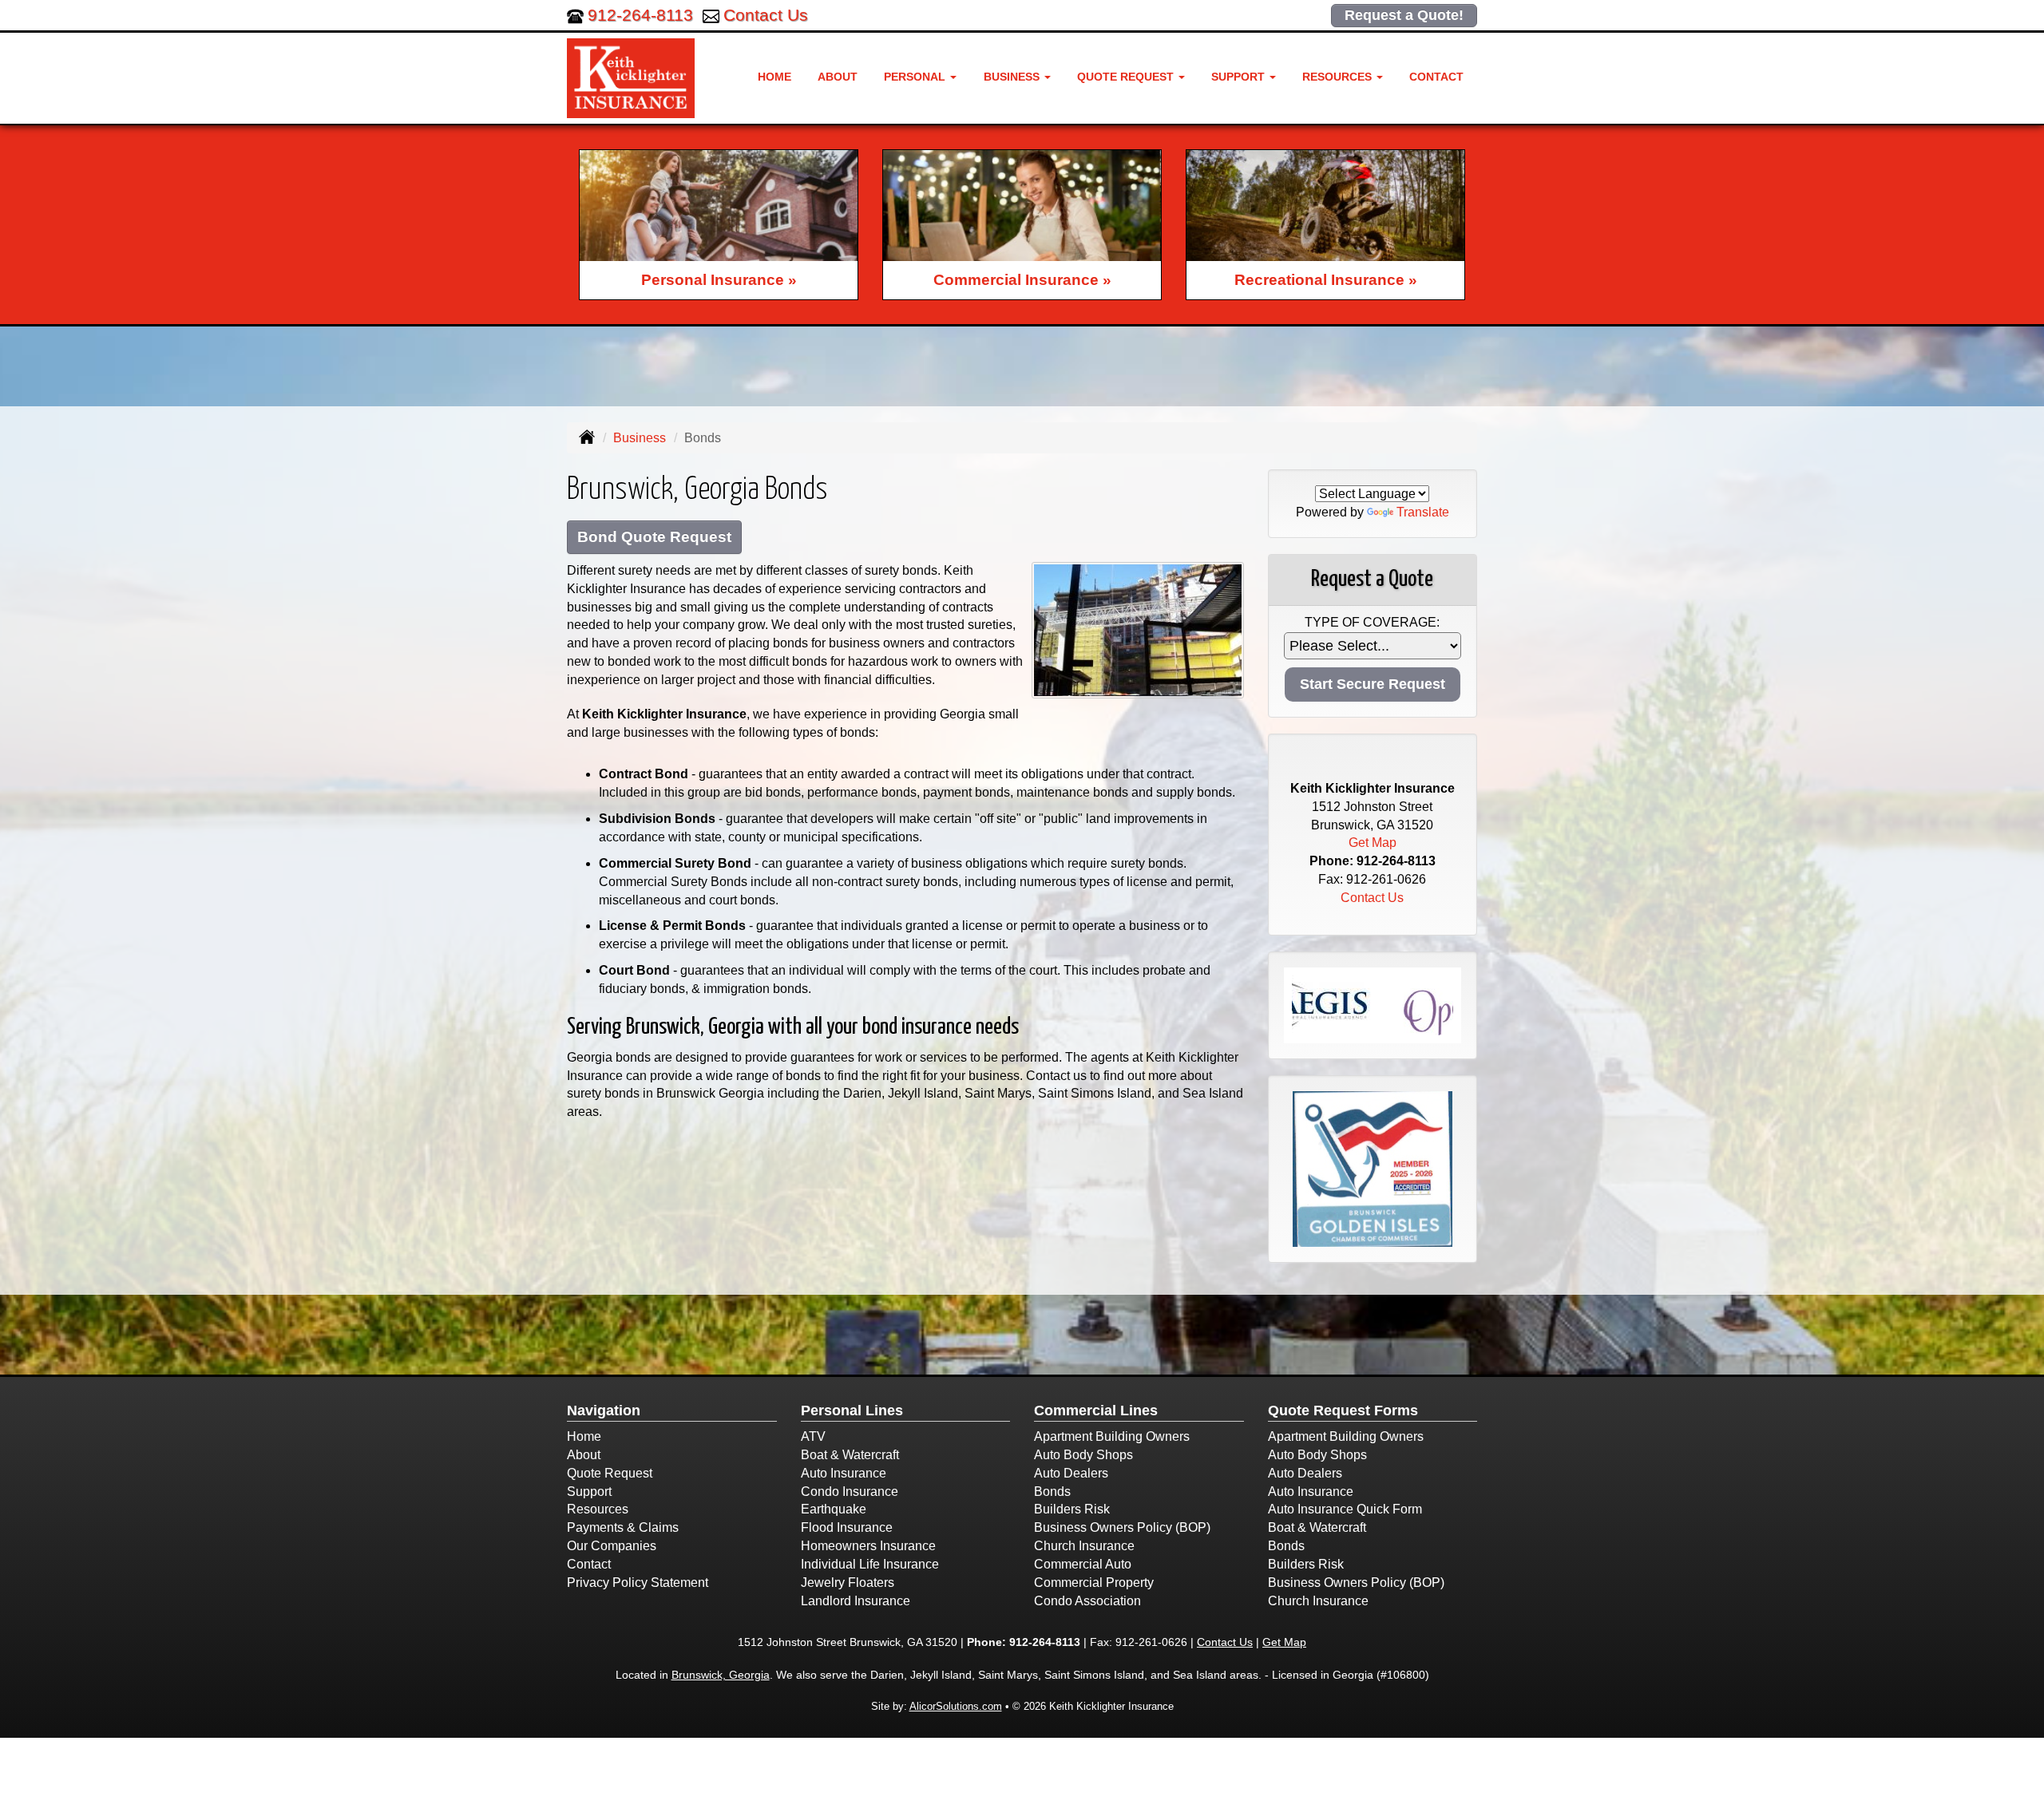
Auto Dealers (1071, 1473)
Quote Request (610, 1473)
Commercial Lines (1096, 1410)
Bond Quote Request (654, 537)
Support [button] (1240, 77)
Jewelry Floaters (848, 1583)
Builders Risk (1072, 1509)
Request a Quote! (1404, 15)
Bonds (1052, 1492)
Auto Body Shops (1083, 1455)
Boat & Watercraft (850, 1455)
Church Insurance (1084, 1546)
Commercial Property (1094, 1583)
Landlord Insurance (856, 1601)
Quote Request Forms (1343, 1410)
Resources (598, 1509)
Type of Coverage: (1372, 622)
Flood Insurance (847, 1527)
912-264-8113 (640, 15)
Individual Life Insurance (870, 1564)
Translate (1423, 512)
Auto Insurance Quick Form (1345, 1509)
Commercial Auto (1083, 1564)
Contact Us (766, 15)
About (838, 77)
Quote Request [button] (1127, 77)
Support (589, 1492)
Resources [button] (1339, 77)
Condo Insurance (850, 1492)
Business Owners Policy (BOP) (1122, 1527)
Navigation (604, 1410)
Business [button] (1013, 77)
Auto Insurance (844, 1473)
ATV (813, 1436)
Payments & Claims (623, 1527)
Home (774, 77)
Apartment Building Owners (1112, 1436)
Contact (1436, 77)
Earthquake (834, 1509)
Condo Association (1087, 1601)
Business (640, 438)
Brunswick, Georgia (721, 1675)
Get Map (1373, 843)
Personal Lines (852, 1410)
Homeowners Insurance (868, 1546)
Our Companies (612, 1546)
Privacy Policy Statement (638, 1583)
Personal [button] (916, 77)
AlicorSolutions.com (956, 1706)
